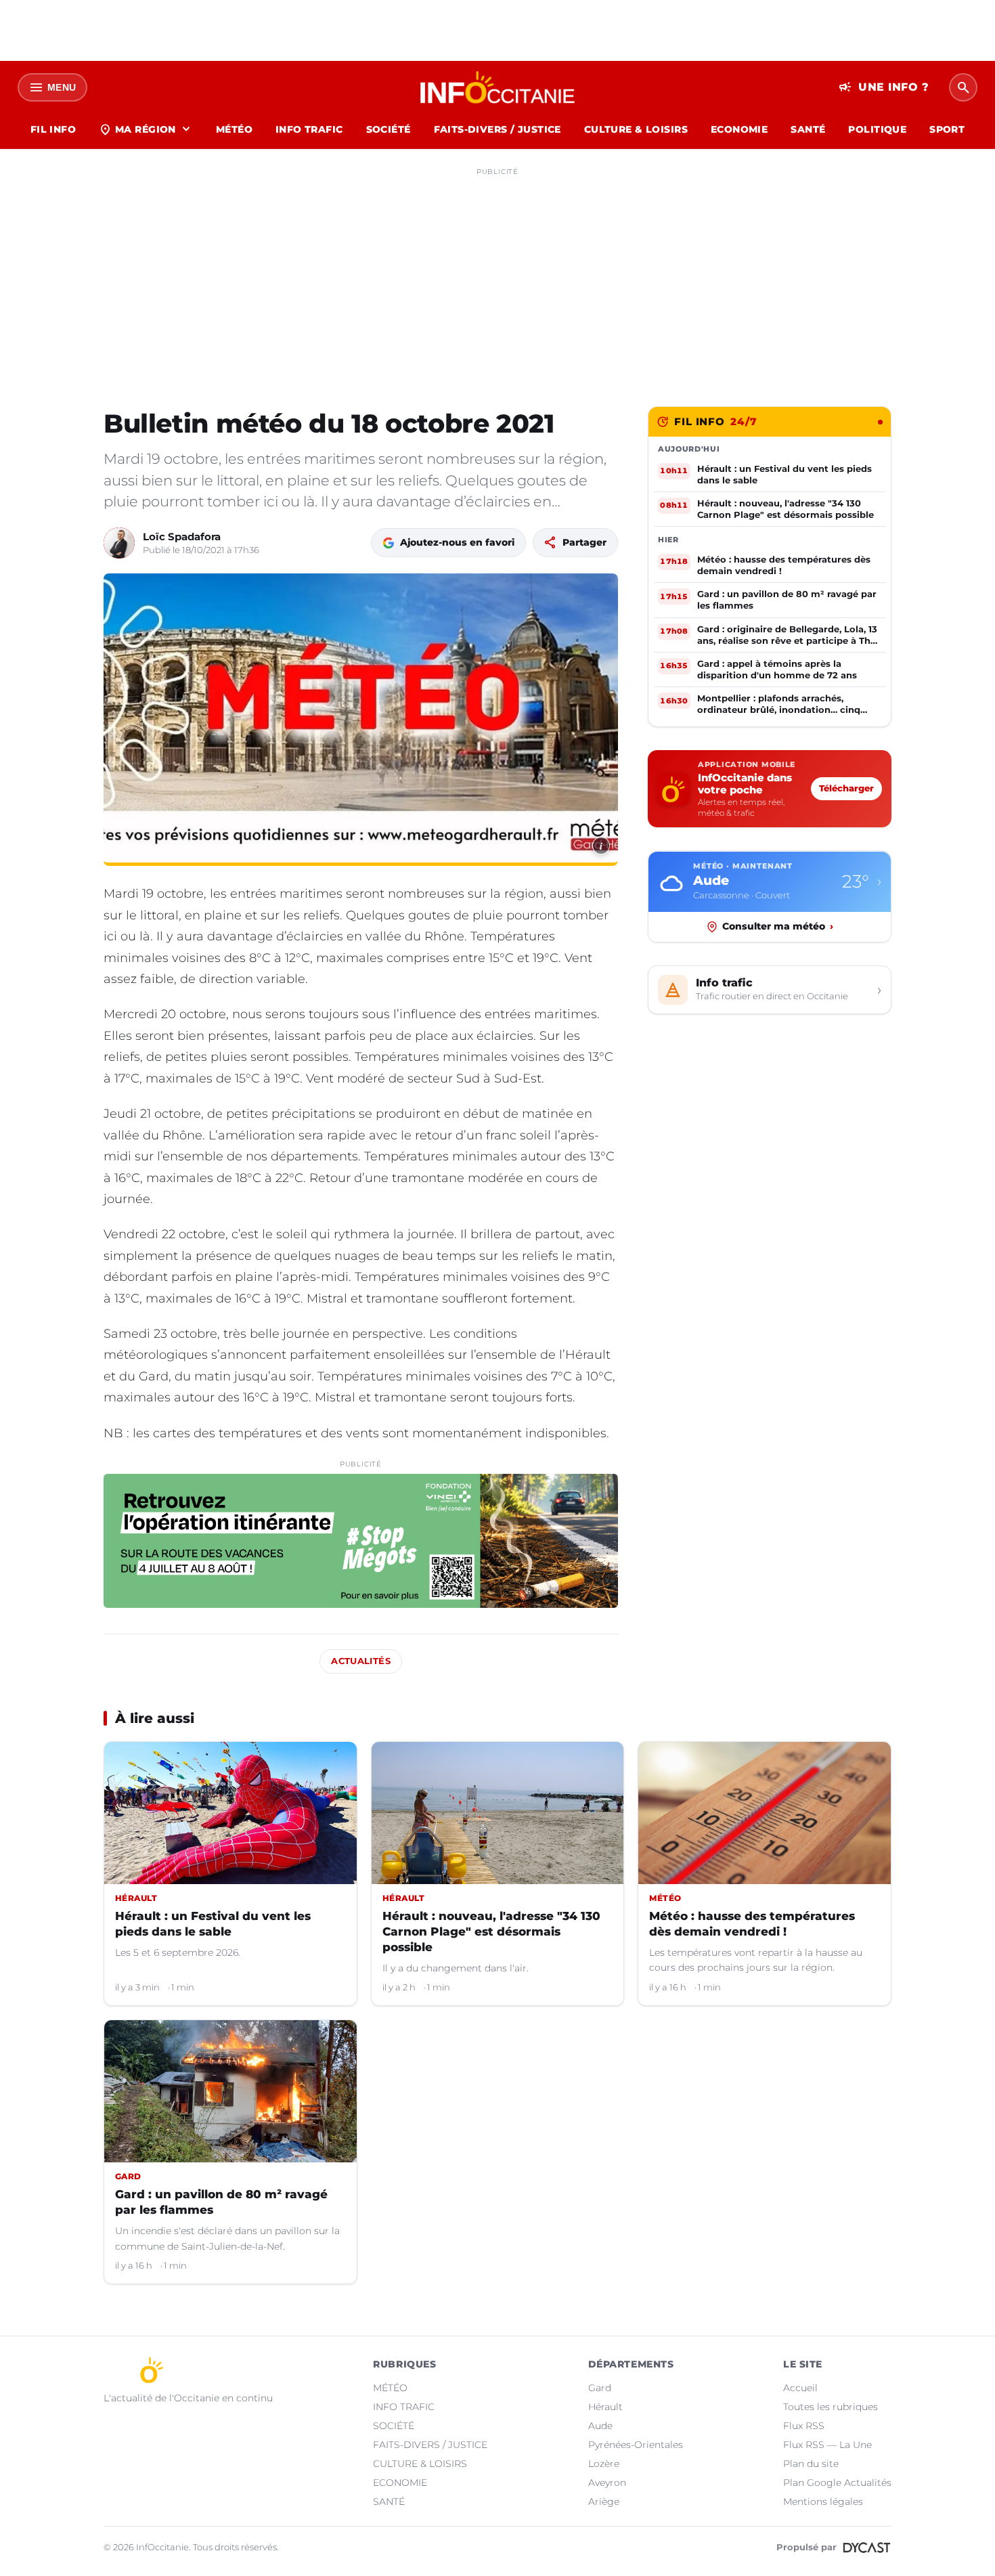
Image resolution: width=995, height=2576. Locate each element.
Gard (600, 2388)
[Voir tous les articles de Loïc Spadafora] (119, 543)
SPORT (947, 129)
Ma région (146, 129)
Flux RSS (804, 2426)
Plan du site (811, 2464)
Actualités (361, 1661)
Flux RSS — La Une (827, 2445)
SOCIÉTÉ (389, 129)
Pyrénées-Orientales (636, 2445)
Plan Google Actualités (837, 2483)
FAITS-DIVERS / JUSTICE (497, 129)
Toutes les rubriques (831, 2407)
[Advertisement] (497, 276)
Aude (600, 2426)
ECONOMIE (739, 129)
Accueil (800, 2388)
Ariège (604, 2502)
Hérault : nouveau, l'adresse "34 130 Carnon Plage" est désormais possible (491, 1931)
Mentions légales (823, 2502)
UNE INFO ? (884, 87)
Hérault (605, 2407)
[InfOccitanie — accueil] (498, 87)
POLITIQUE (877, 129)
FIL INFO (53, 129)
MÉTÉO (234, 129)
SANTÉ (808, 129)
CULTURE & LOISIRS (636, 129)
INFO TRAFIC (309, 129)
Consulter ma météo (778, 926)
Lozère (604, 2464)
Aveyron (607, 2483)
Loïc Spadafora (182, 537)
